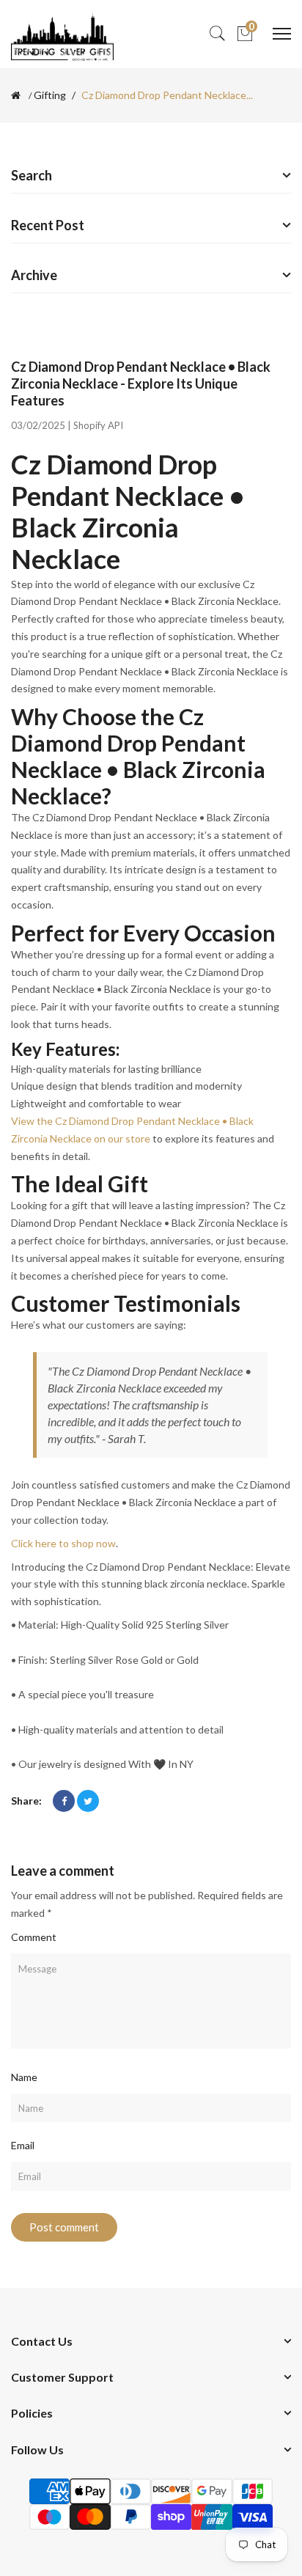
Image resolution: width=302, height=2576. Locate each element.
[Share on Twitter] (88, 1801)
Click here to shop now (63, 1543)
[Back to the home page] (16, 95)
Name (24, 2077)
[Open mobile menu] (282, 34)
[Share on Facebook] (64, 1801)
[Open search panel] (217, 34)
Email (23, 2145)
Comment (34, 1937)
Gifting (50, 95)
